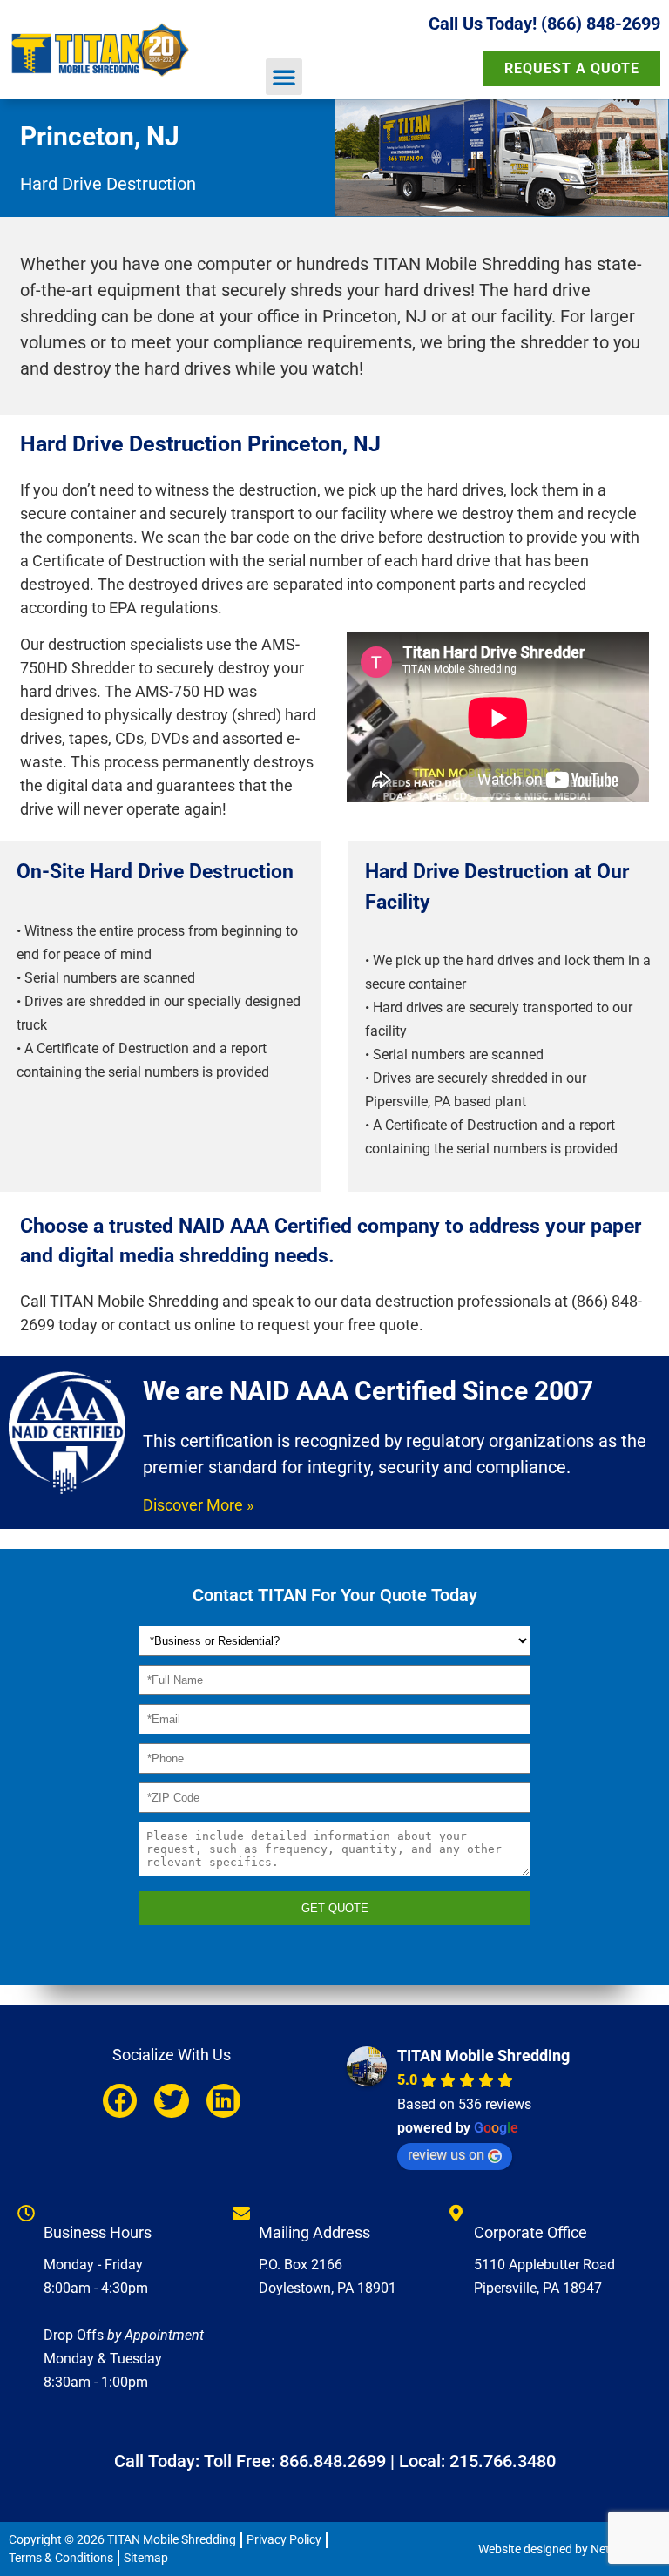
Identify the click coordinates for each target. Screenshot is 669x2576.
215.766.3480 (503, 2461)
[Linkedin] (223, 2101)
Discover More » (198, 1505)
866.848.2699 (333, 2461)
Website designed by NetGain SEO (569, 2549)
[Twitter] (171, 2101)
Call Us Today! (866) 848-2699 (544, 24)
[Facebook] (120, 2101)
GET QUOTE (335, 1908)
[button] (284, 77)
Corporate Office (530, 2232)
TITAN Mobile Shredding (483, 2055)
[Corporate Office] (456, 2214)
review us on (446, 2155)
